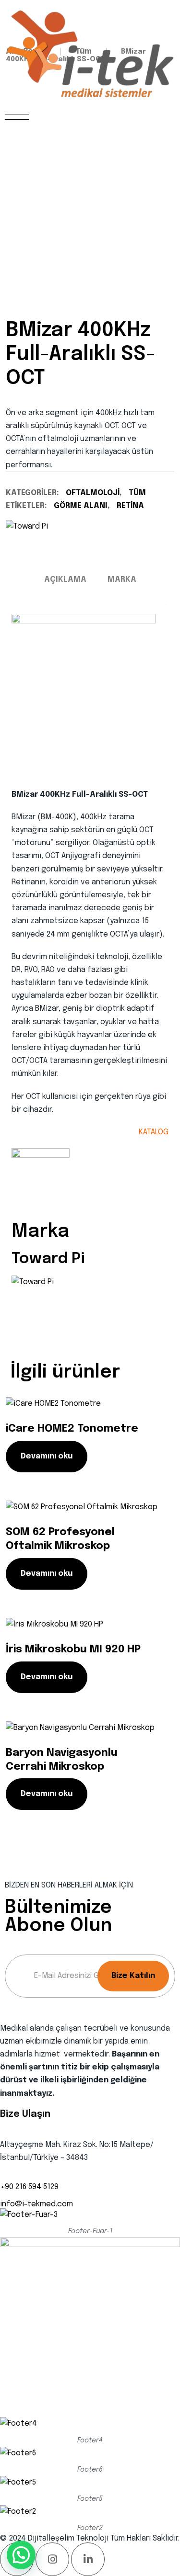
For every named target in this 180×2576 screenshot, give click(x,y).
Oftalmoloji (93, 493)
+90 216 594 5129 (29, 2187)
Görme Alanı (81, 506)
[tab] (65, 580)
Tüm (137, 493)
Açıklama (65, 580)
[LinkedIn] (88, 2559)
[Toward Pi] (27, 526)
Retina (130, 506)
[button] (21, 2555)
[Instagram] (52, 2559)
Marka (122, 580)
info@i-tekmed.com (36, 2204)
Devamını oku (47, 1456)
